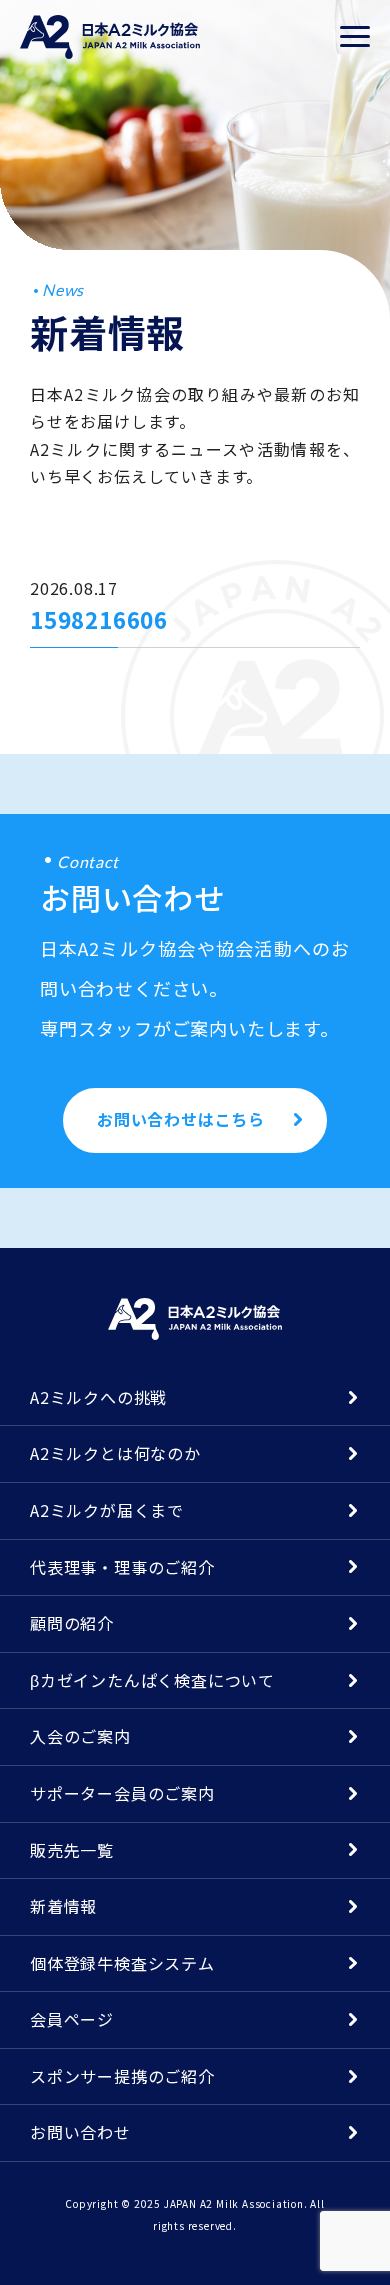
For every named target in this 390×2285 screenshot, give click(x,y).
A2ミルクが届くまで (107, 1510)
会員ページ (72, 2019)
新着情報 (63, 1906)
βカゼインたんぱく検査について (152, 1680)
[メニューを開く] (355, 37)
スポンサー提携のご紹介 (122, 2076)
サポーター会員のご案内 (122, 1793)
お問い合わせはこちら (181, 1119)
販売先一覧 (72, 1850)
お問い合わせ (80, 2132)
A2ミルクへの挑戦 (98, 1397)
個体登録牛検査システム (122, 1963)
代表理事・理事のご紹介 (122, 1567)
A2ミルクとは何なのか (115, 1453)
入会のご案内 (80, 1736)
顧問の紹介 (72, 1623)
